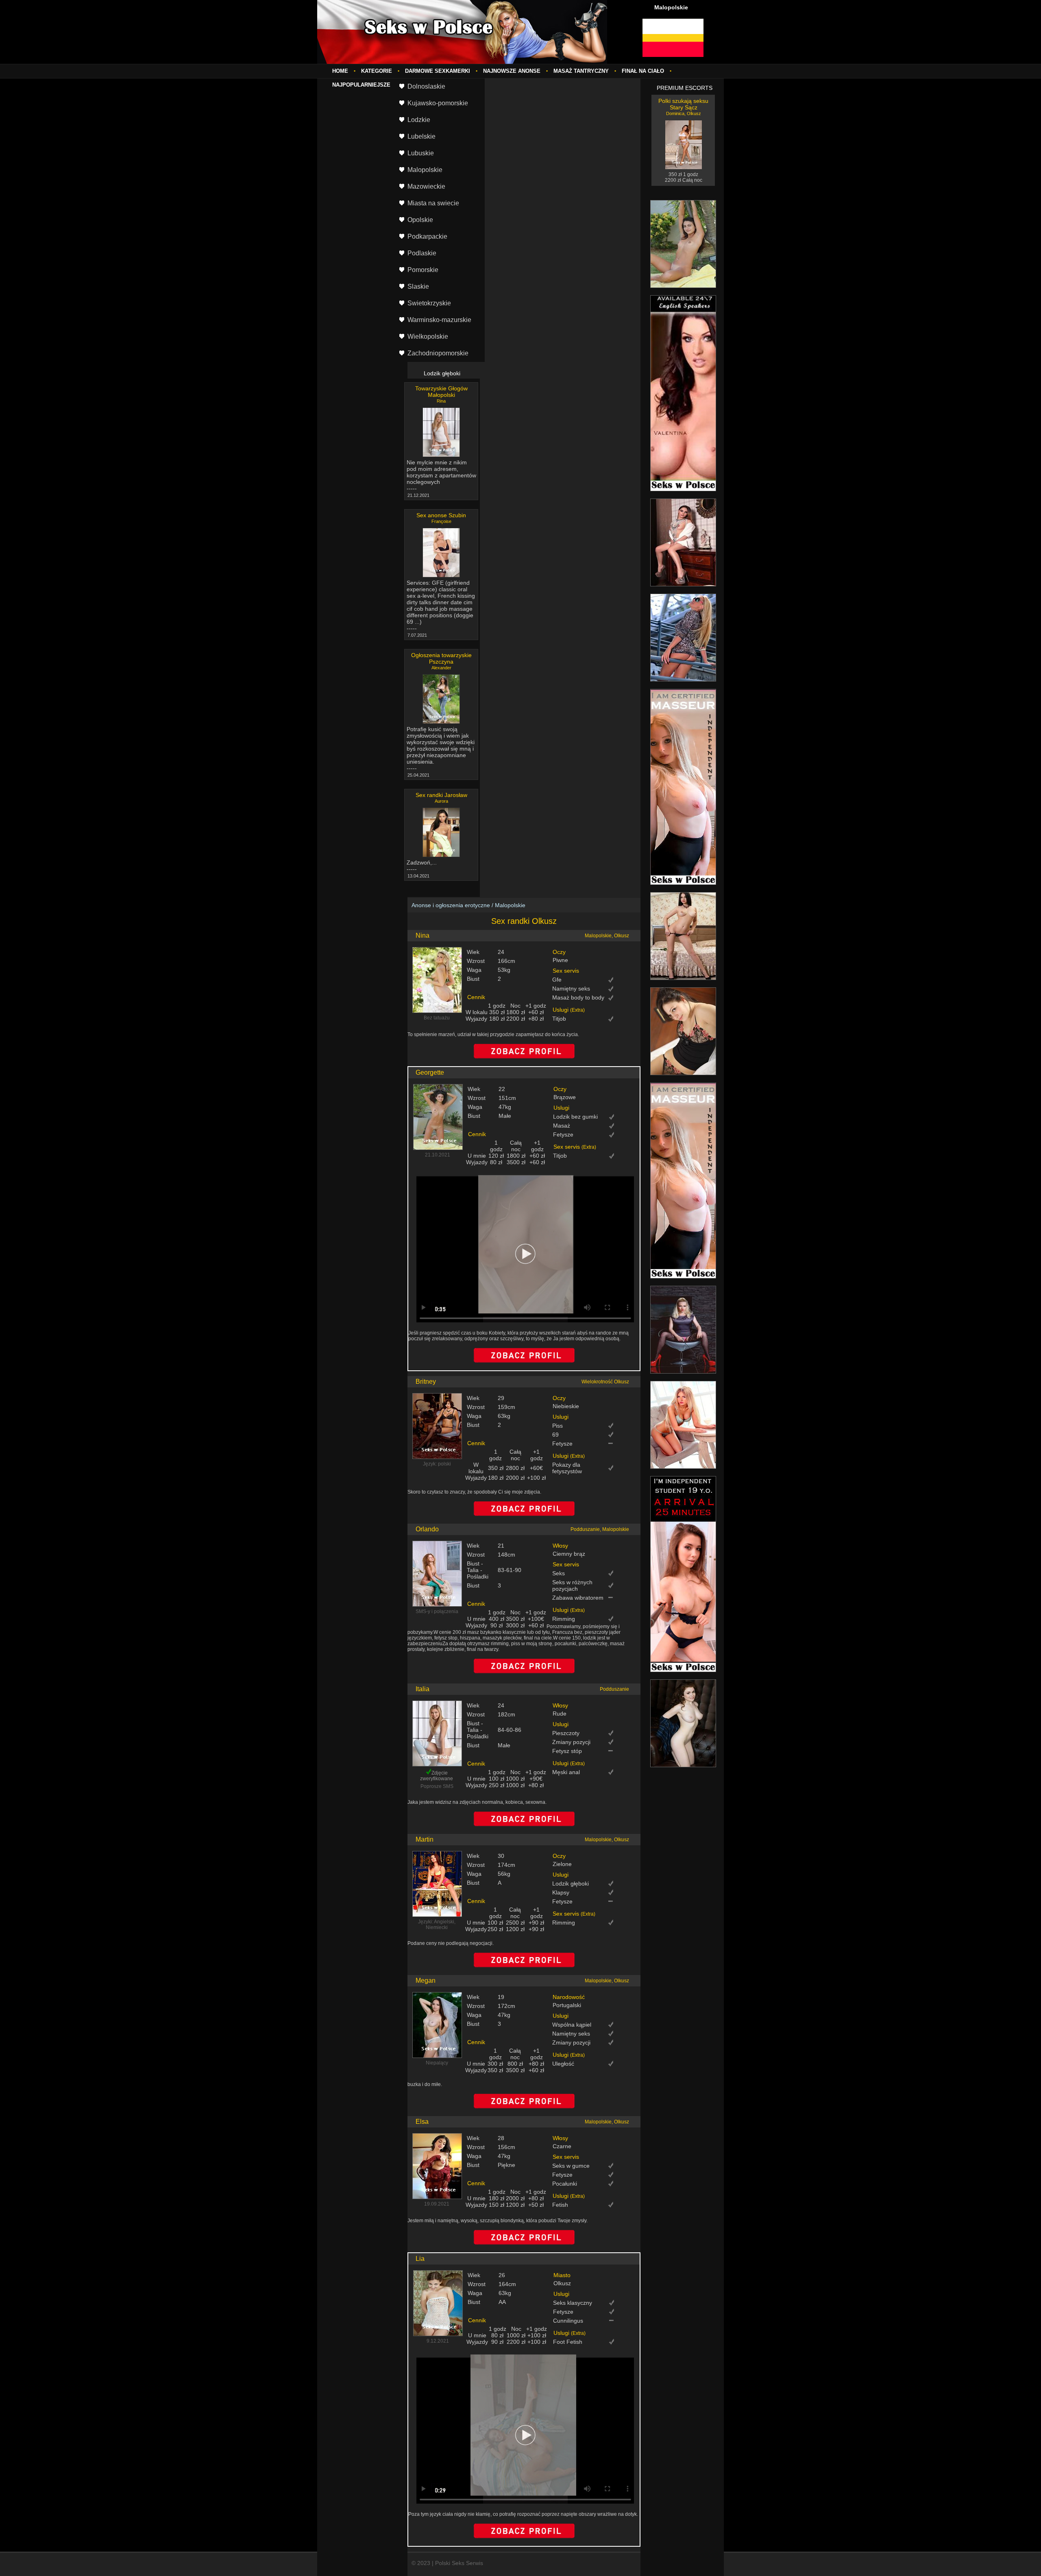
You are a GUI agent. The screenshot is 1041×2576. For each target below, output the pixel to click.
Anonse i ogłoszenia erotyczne (451, 905)
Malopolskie (510, 905)
